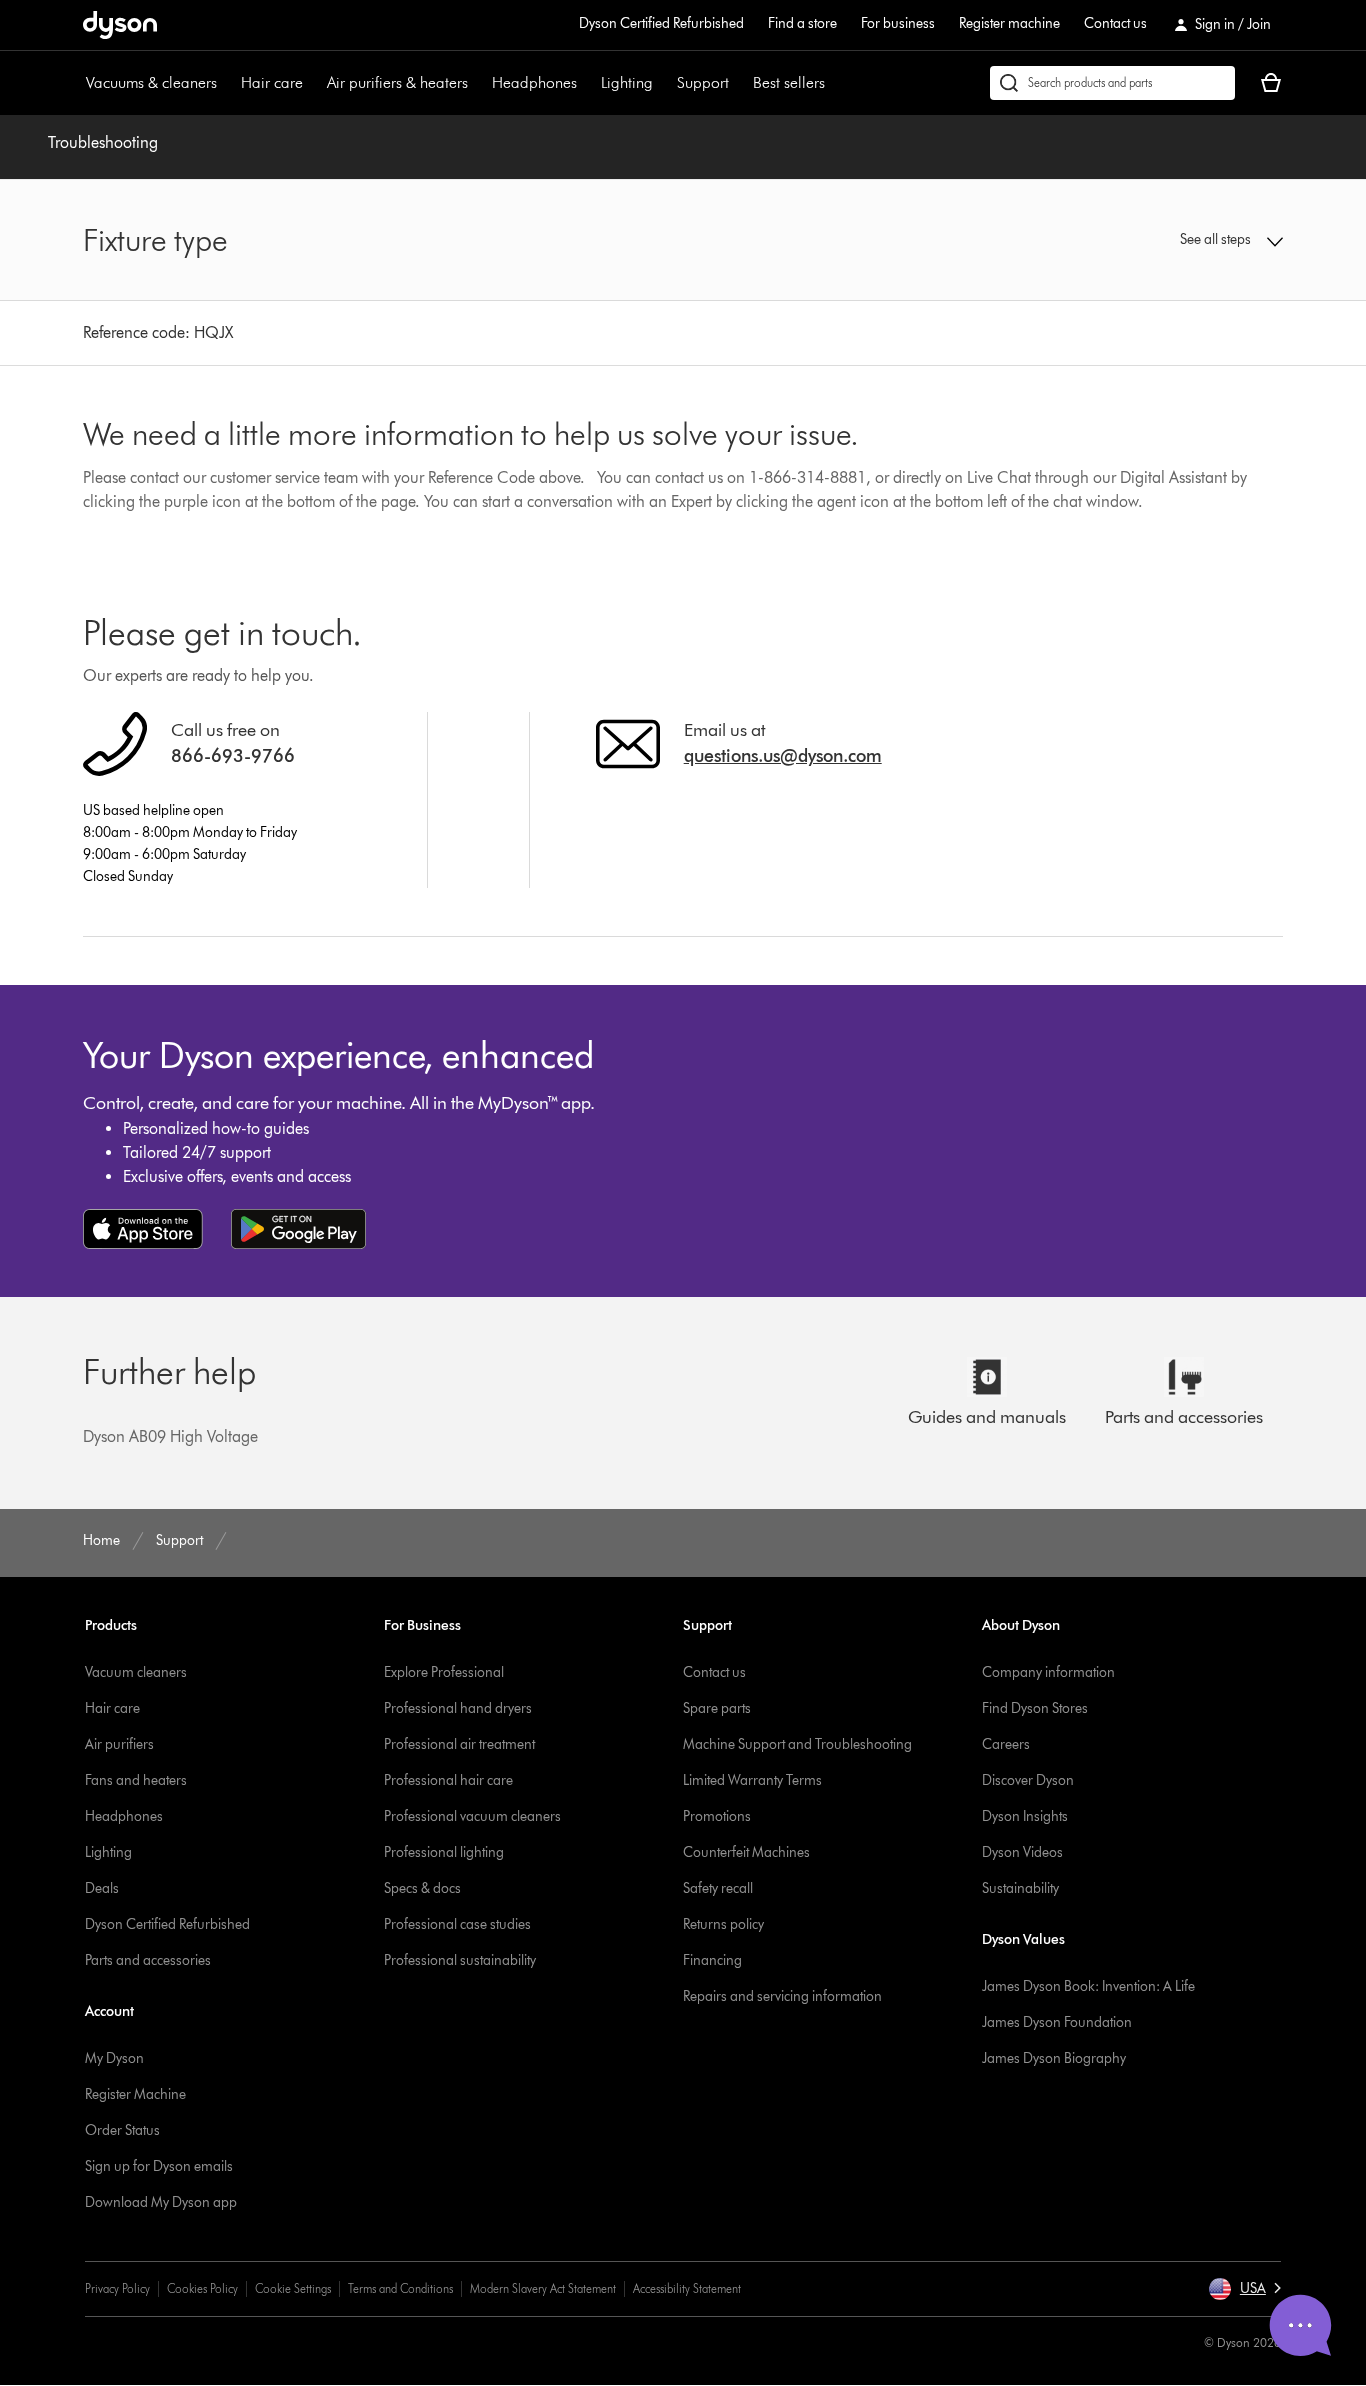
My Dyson (114, 2058)
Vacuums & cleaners (151, 82)
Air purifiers (119, 1744)
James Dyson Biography (1054, 2058)
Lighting (627, 82)
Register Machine (135, 2094)
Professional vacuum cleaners (472, 1816)
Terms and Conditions (400, 2288)
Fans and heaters (136, 1780)
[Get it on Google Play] (298, 1229)
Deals (102, 1888)
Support (703, 82)
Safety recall (718, 1888)
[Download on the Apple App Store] (143, 1229)
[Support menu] (739, 83)
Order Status (122, 2130)
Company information (1048, 1672)
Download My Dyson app (161, 2202)
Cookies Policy (202, 2288)
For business (898, 23)
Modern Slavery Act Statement (543, 2288)
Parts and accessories (148, 1960)
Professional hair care (448, 1780)
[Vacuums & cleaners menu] (227, 83)
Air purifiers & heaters (397, 82)
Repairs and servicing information (782, 1996)
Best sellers (789, 82)
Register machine (1009, 23)
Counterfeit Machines (746, 1852)
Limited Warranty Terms (752, 1780)
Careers (1006, 1744)
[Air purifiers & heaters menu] (478, 83)
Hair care (272, 82)
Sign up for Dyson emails (159, 2166)
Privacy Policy (117, 2288)
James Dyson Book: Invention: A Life (1088, 1986)
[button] (1143, 240)
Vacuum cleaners (136, 1672)
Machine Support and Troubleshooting (797, 1744)
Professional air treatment (459, 1744)
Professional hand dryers (458, 1708)
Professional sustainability (460, 1960)
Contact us (1115, 23)
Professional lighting (444, 1852)
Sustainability (1020, 1888)
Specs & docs (422, 1888)
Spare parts (717, 1708)
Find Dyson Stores (1035, 1708)
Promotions (717, 1816)
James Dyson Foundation (1057, 2022)
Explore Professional (444, 1672)
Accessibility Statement (687, 2288)
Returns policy (723, 1924)
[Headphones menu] (587, 83)
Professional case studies (457, 1924)
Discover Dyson (1028, 1780)
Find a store (802, 23)
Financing (712, 1960)
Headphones (534, 82)
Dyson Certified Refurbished (661, 23)
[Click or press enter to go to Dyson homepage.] (120, 25)
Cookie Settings (293, 2288)
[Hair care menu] (313, 83)
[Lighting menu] (663, 83)
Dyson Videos (1022, 1852)
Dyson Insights (1025, 1816)
